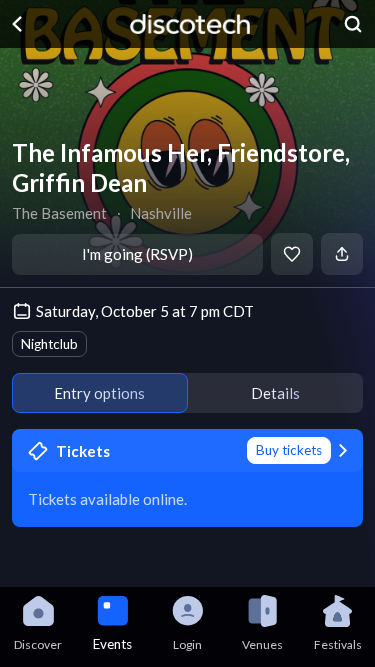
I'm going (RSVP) (137, 254)
